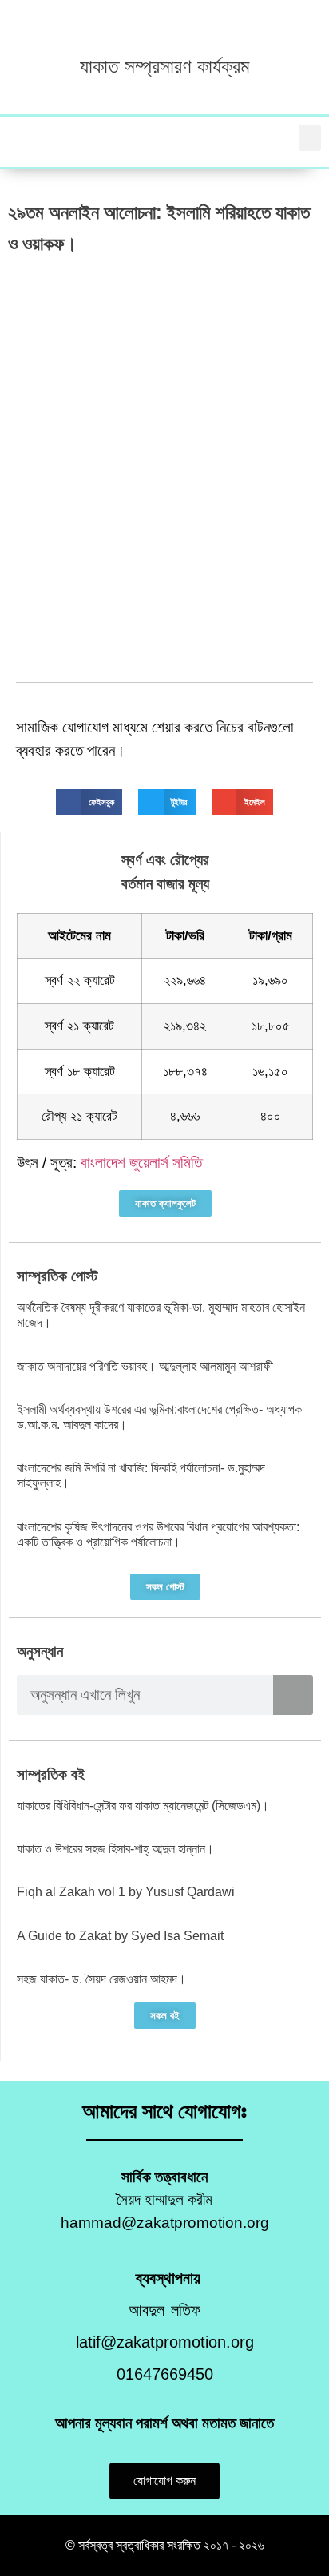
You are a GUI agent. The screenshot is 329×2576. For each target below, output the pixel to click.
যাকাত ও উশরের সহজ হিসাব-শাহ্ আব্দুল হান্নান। (115, 1849)
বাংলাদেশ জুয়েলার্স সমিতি (141, 1163)
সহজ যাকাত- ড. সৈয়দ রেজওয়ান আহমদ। (101, 1979)
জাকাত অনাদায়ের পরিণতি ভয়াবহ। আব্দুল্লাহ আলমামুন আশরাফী (145, 1366)
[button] (310, 138)
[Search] (293, 1695)
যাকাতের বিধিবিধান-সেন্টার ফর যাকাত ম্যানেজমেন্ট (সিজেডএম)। (143, 1806)
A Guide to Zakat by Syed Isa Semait (120, 1936)
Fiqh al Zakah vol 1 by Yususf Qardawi (126, 1892)
